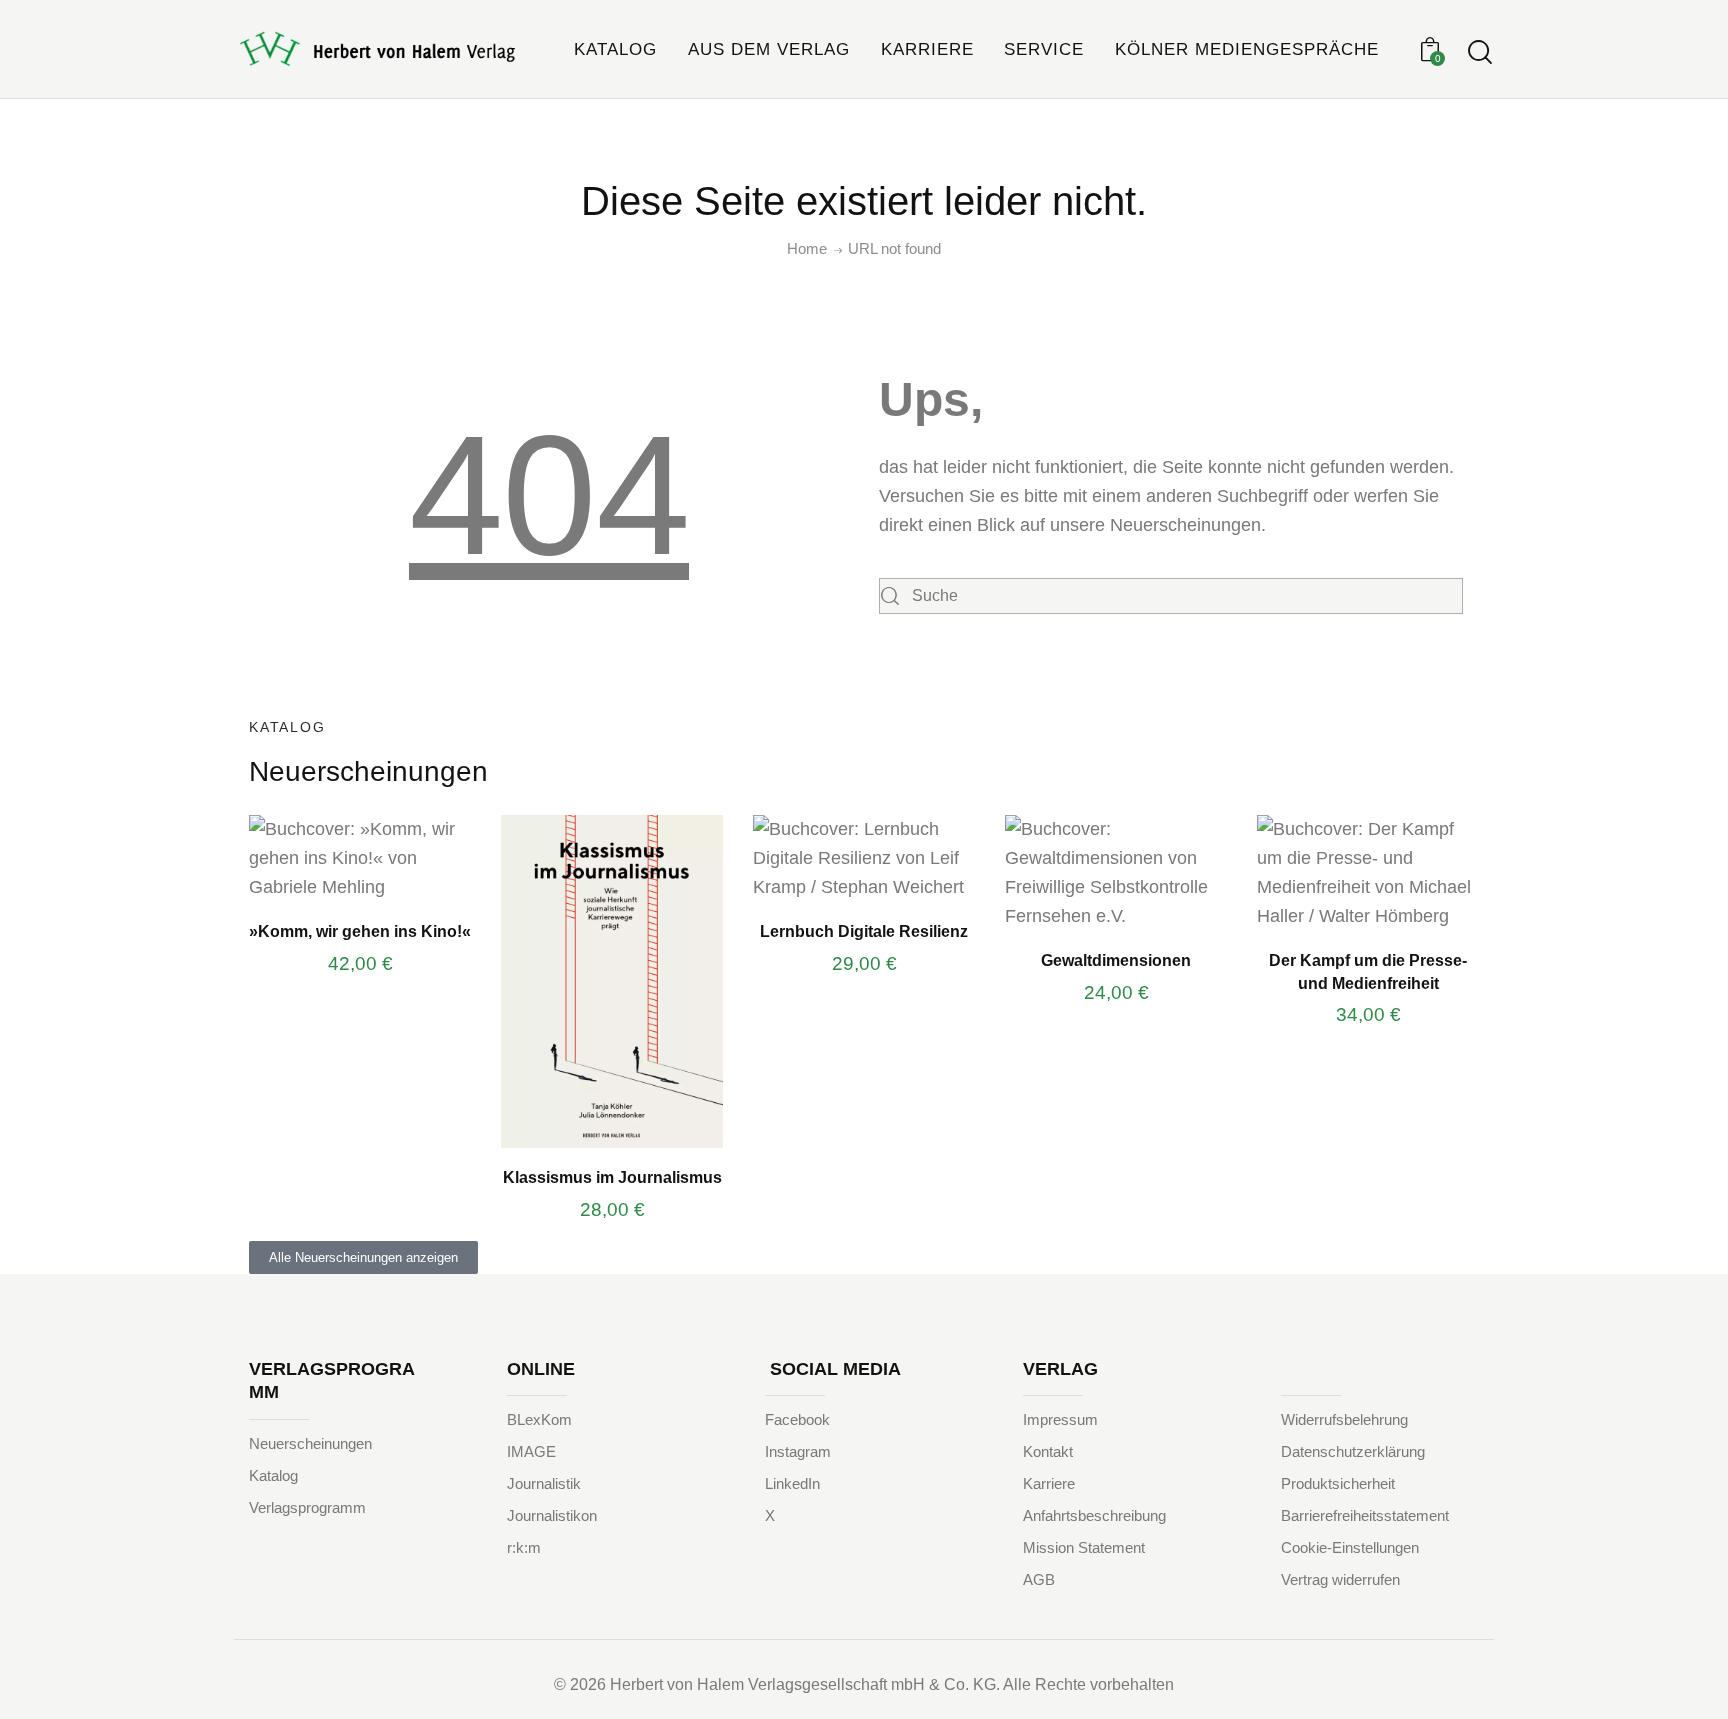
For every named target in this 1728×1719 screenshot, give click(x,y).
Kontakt (1048, 1451)
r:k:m (524, 1547)
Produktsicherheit (1338, 1483)
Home (807, 248)
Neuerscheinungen (310, 1443)
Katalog (273, 1475)
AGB (1039, 1579)
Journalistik (544, 1483)
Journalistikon (552, 1515)
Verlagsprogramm (307, 1507)
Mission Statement (1084, 1547)
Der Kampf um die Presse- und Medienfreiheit (1368, 971)
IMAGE (531, 1451)
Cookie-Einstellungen (1350, 1547)
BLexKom (539, 1419)
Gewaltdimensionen (1116, 960)
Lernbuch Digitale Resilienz (864, 931)
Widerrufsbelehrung (1344, 1419)
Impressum (1060, 1419)
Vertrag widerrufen (1340, 1579)
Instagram (798, 1451)
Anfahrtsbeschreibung (1094, 1515)
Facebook (797, 1419)
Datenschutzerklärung (1353, 1451)
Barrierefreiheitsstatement (1365, 1515)
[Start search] (1480, 52)
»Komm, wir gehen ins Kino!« (360, 931)
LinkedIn (792, 1483)
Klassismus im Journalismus (612, 1177)
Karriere (1049, 1483)
